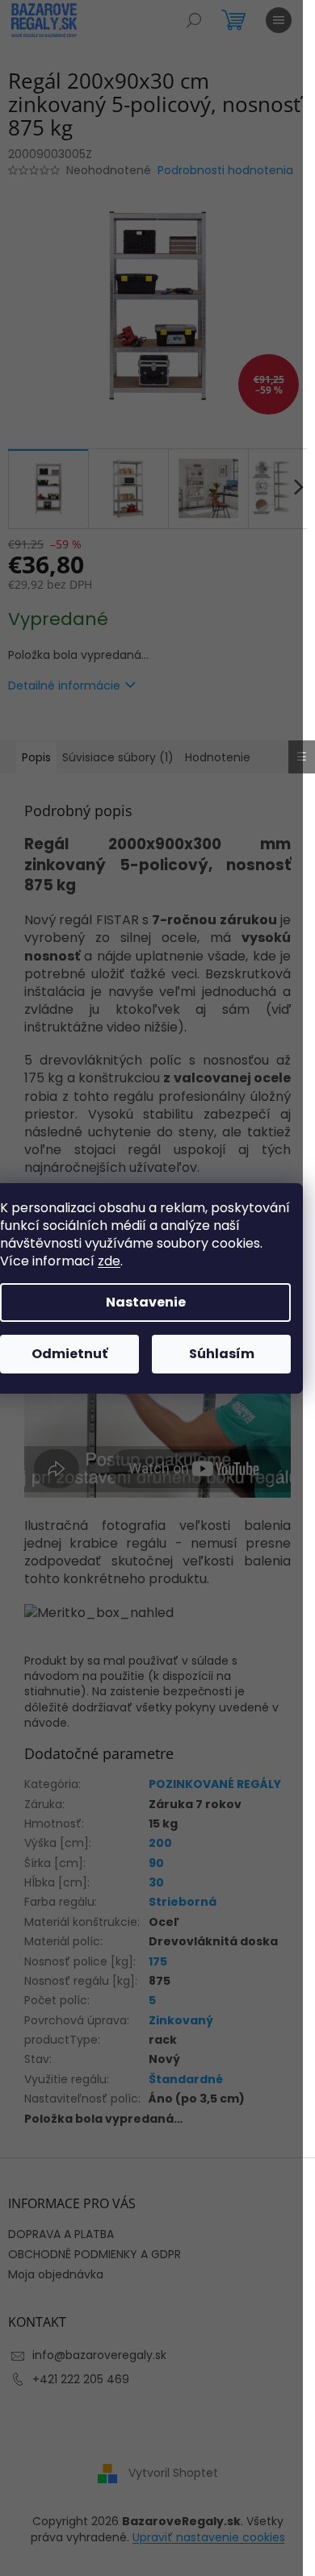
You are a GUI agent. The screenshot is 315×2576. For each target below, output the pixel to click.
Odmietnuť (69, 1354)
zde (109, 1261)
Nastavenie (146, 1302)
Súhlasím (222, 1354)
